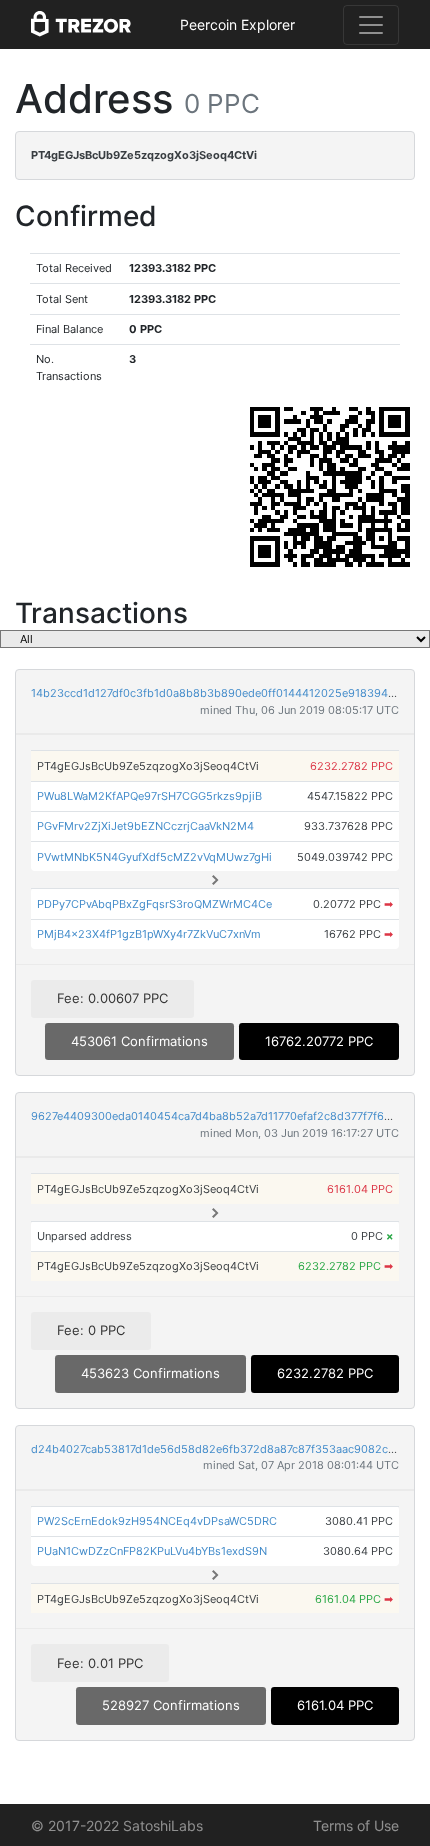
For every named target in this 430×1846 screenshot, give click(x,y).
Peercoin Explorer (237, 24)
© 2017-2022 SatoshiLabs (117, 1825)
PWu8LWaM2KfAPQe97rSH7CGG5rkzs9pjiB (149, 796)
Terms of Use (356, 1825)
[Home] (81, 25)
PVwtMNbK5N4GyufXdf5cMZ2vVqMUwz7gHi (154, 857)
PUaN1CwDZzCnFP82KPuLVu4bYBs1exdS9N (152, 1551)
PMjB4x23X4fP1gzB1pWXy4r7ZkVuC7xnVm (149, 934)
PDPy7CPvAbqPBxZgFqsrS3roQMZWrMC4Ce (154, 904)
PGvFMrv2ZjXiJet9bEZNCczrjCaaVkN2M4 (145, 826)
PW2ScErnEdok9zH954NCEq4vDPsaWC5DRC (157, 1521)
